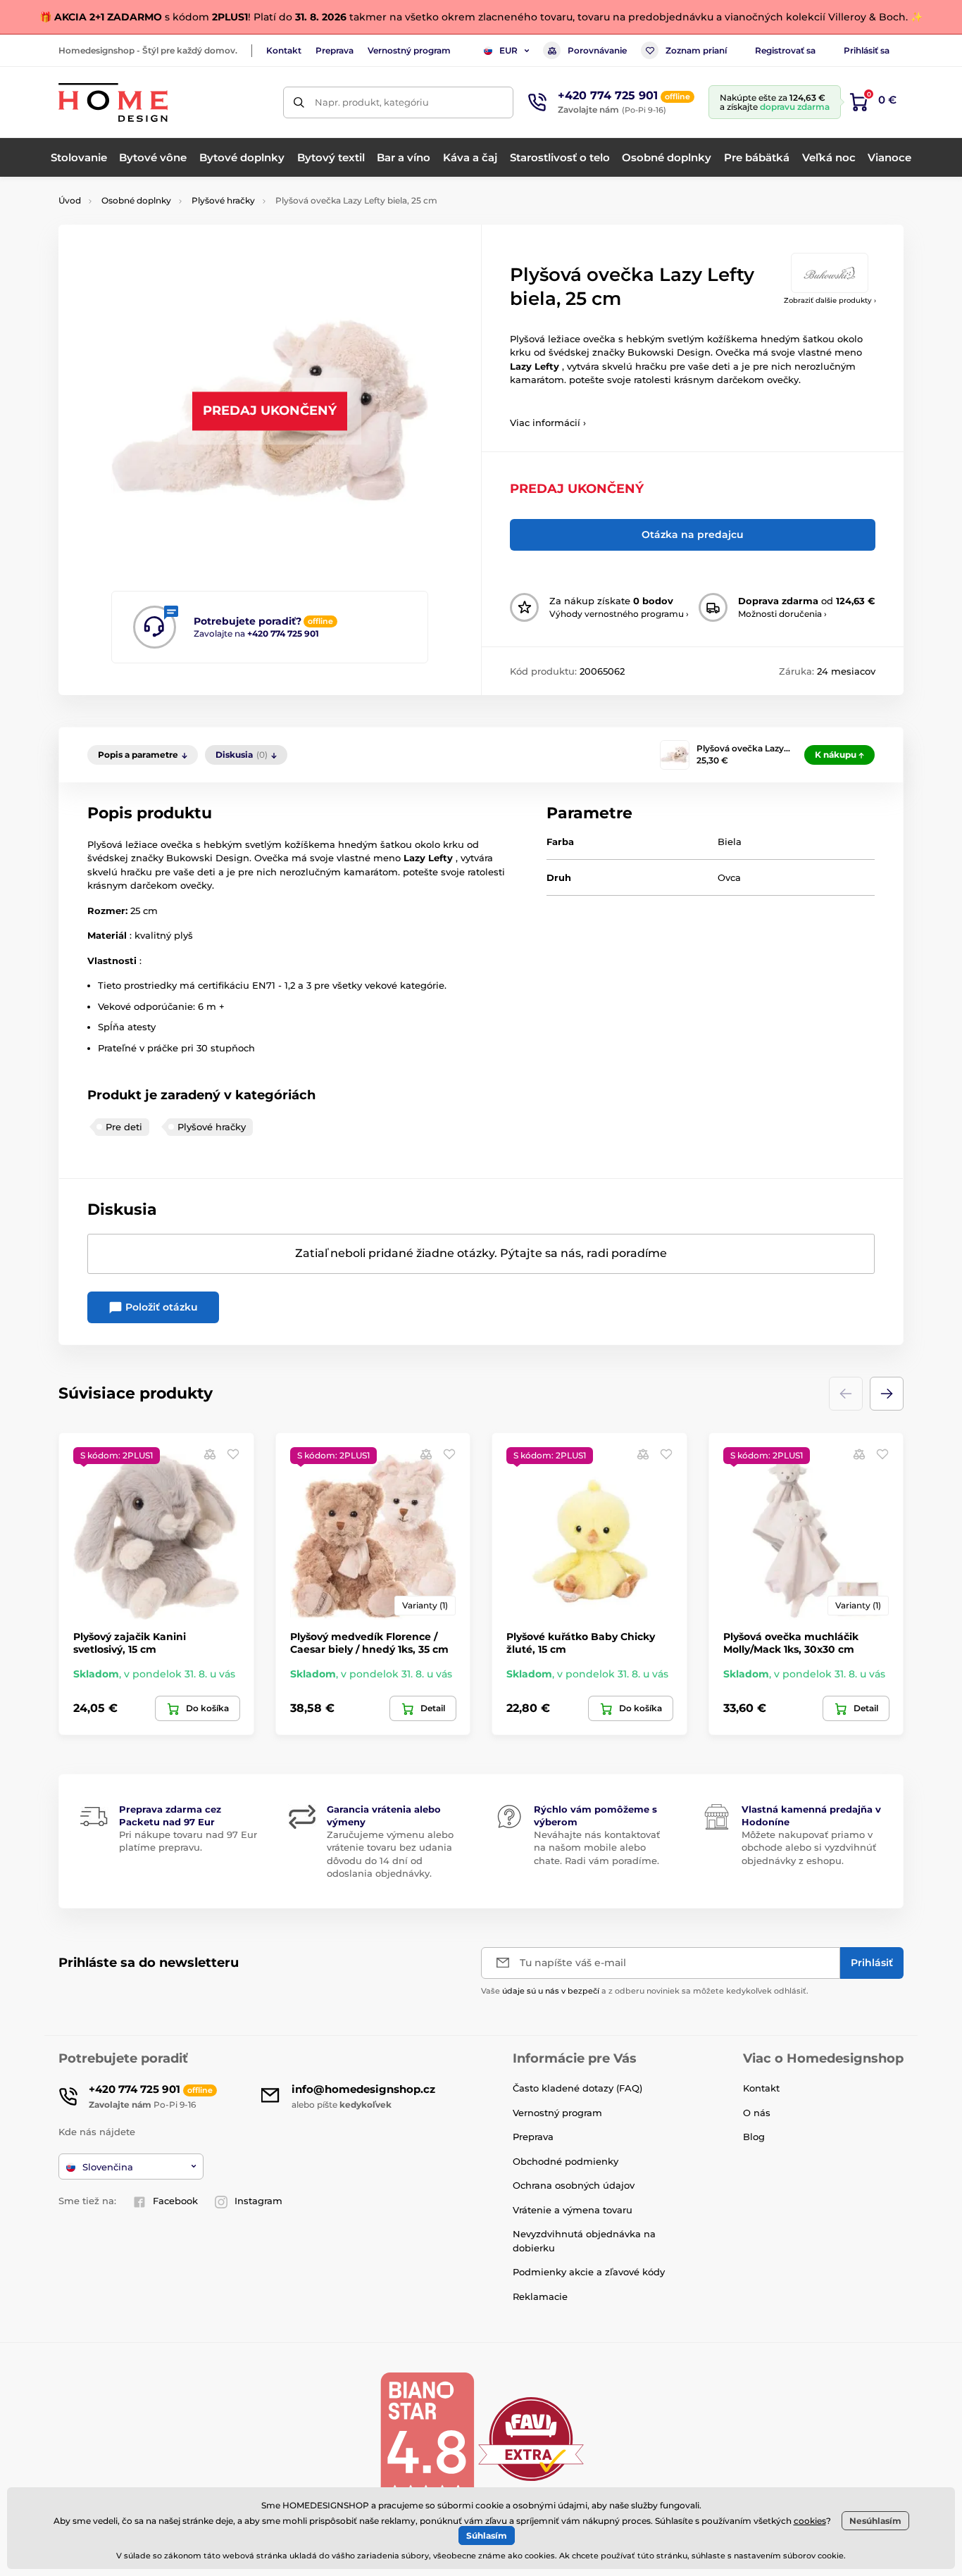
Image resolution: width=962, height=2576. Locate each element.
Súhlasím (487, 2536)
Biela (730, 842)
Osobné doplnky (136, 200)
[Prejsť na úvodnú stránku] (113, 102)
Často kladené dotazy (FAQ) (577, 2088)
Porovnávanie (597, 50)
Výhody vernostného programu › (619, 614)
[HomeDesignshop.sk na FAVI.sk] (531, 2438)
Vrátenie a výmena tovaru (573, 2210)
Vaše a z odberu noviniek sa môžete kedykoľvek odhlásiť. (645, 1991)
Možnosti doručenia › (782, 614)
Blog (754, 2137)
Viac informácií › (548, 423)
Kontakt (284, 50)
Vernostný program (409, 50)
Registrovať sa (785, 50)
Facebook (175, 2201)
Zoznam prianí (696, 50)
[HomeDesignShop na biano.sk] (427, 2438)
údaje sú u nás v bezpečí (551, 1991)
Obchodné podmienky (566, 2161)
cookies (810, 2521)
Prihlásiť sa (867, 50)
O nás (757, 2113)
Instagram (258, 2201)
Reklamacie (540, 2296)
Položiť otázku (160, 1307)
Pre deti (124, 1127)
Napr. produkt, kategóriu (372, 102)
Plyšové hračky (223, 200)
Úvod (70, 200)
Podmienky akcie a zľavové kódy (589, 2272)
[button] (887, 1394)
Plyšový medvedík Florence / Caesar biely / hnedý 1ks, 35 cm (369, 1643)
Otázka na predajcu (693, 534)
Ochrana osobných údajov (574, 2185)
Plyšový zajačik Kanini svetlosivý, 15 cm (130, 1643)
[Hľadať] (299, 102)
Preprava (335, 50)
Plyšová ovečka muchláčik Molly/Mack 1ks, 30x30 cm (791, 1643)
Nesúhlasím (875, 2521)
